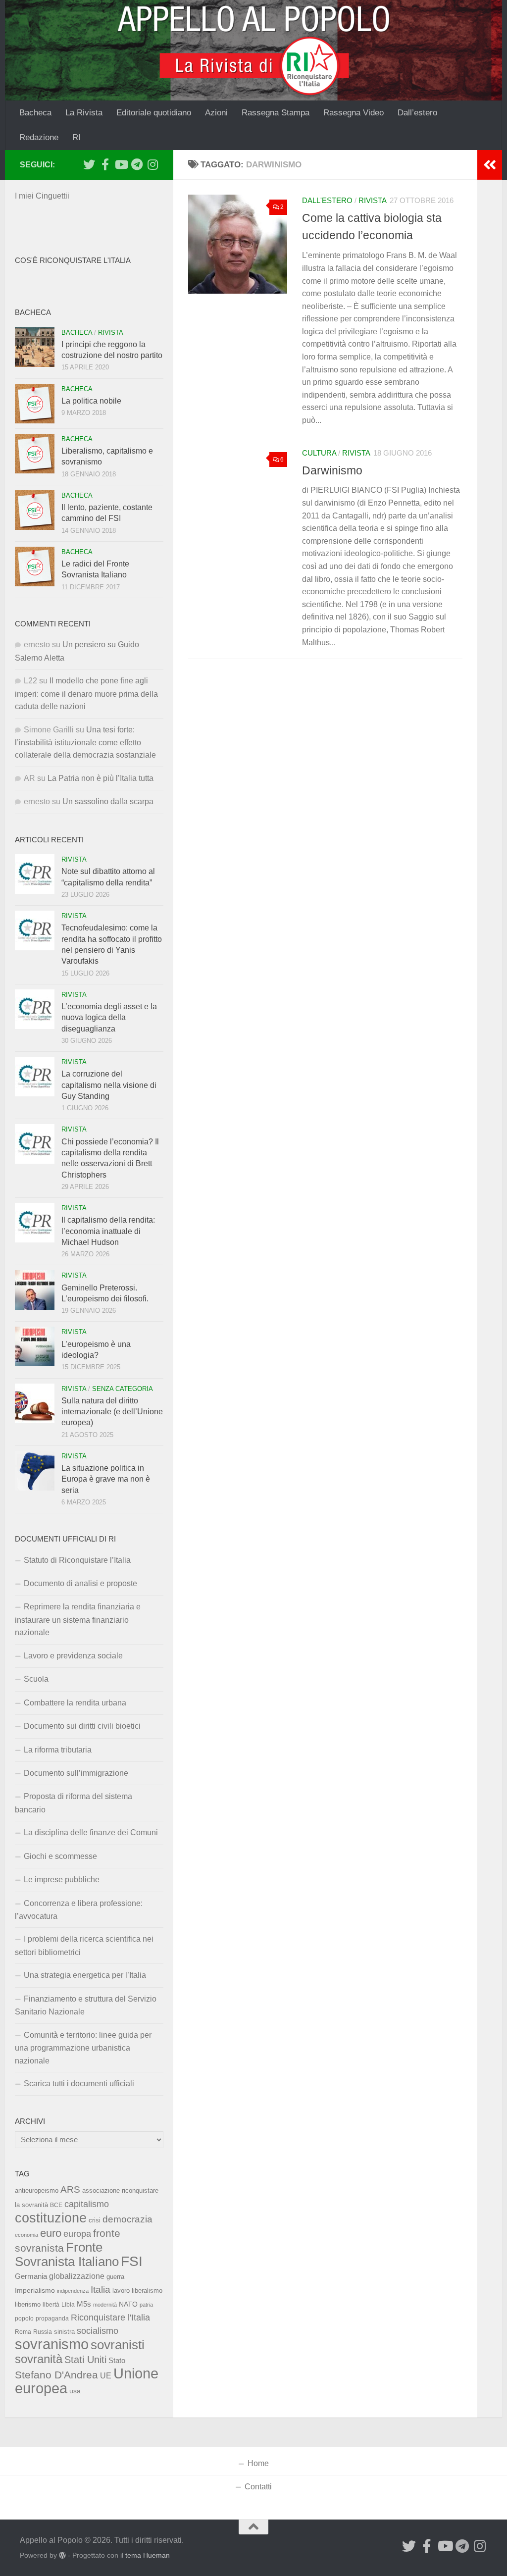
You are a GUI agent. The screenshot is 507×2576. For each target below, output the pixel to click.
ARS (70, 2189)
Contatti (258, 2487)
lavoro (121, 2291)
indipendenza (73, 2291)
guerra (115, 2277)
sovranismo (52, 2344)
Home (258, 2463)
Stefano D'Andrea (56, 2375)
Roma (23, 2332)
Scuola (36, 1679)
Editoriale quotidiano (154, 113)
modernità (105, 2305)
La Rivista (84, 113)
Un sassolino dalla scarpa (108, 801)
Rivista (373, 201)
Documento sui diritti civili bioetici (82, 1726)
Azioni (216, 113)
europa (77, 2234)
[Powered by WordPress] (62, 2555)
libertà (51, 2305)
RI (76, 137)
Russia (43, 2332)
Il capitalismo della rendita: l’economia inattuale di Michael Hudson (108, 1231)
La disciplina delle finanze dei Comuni (91, 1832)
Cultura (319, 453)
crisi (95, 2220)
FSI (132, 2261)
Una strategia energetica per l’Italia (85, 1975)
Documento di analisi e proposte (80, 1583)
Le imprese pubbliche (62, 1880)
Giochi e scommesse (60, 1856)
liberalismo (147, 2291)
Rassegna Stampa (276, 113)
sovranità (39, 2359)
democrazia (127, 2219)
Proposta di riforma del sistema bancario (74, 1803)
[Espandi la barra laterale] (490, 165)
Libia (68, 2305)
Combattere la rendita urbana (75, 1703)
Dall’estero (417, 113)
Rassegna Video (354, 113)
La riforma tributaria (58, 1750)
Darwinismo (332, 470)
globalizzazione (77, 2276)
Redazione (39, 137)
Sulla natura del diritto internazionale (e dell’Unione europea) (112, 1412)
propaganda (52, 2318)
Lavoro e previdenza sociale (73, 1656)
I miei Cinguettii (42, 196)
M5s (84, 2304)
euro (51, 2233)
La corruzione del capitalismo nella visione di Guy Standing (109, 1085)
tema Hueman (148, 2555)
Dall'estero (327, 201)
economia (26, 2235)
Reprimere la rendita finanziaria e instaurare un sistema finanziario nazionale (78, 1620)
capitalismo (87, 2204)
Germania (31, 2276)
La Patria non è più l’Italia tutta (101, 778)
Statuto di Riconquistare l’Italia (77, 1560)
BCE (56, 2205)
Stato (117, 2361)
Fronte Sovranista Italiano (67, 2254)
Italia (101, 2290)
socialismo (98, 2331)
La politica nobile (91, 401)
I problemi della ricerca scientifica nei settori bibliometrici (84, 1945)
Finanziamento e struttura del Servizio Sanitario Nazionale (86, 2005)
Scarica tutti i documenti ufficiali (79, 2084)
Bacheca (35, 113)
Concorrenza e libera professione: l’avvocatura (79, 1910)
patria (146, 2305)
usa (75, 2391)
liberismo (28, 2304)
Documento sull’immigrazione (76, 1773)
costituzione (51, 2218)
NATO (128, 2304)
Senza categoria (123, 1389)
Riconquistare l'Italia (110, 2317)
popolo (24, 2318)
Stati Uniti (85, 2360)
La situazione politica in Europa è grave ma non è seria (106, 1479)
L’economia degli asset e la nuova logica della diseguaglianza (109, 1018)
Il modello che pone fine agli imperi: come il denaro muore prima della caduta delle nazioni (86, 694)
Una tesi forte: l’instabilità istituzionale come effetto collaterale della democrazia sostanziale (85, 743)
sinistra (64, 2332)
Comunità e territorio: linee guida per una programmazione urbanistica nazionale (83, 2048)
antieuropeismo (37, 2191)
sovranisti (118, 2345)
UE (106, 2375)
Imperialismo (35, 2290)
